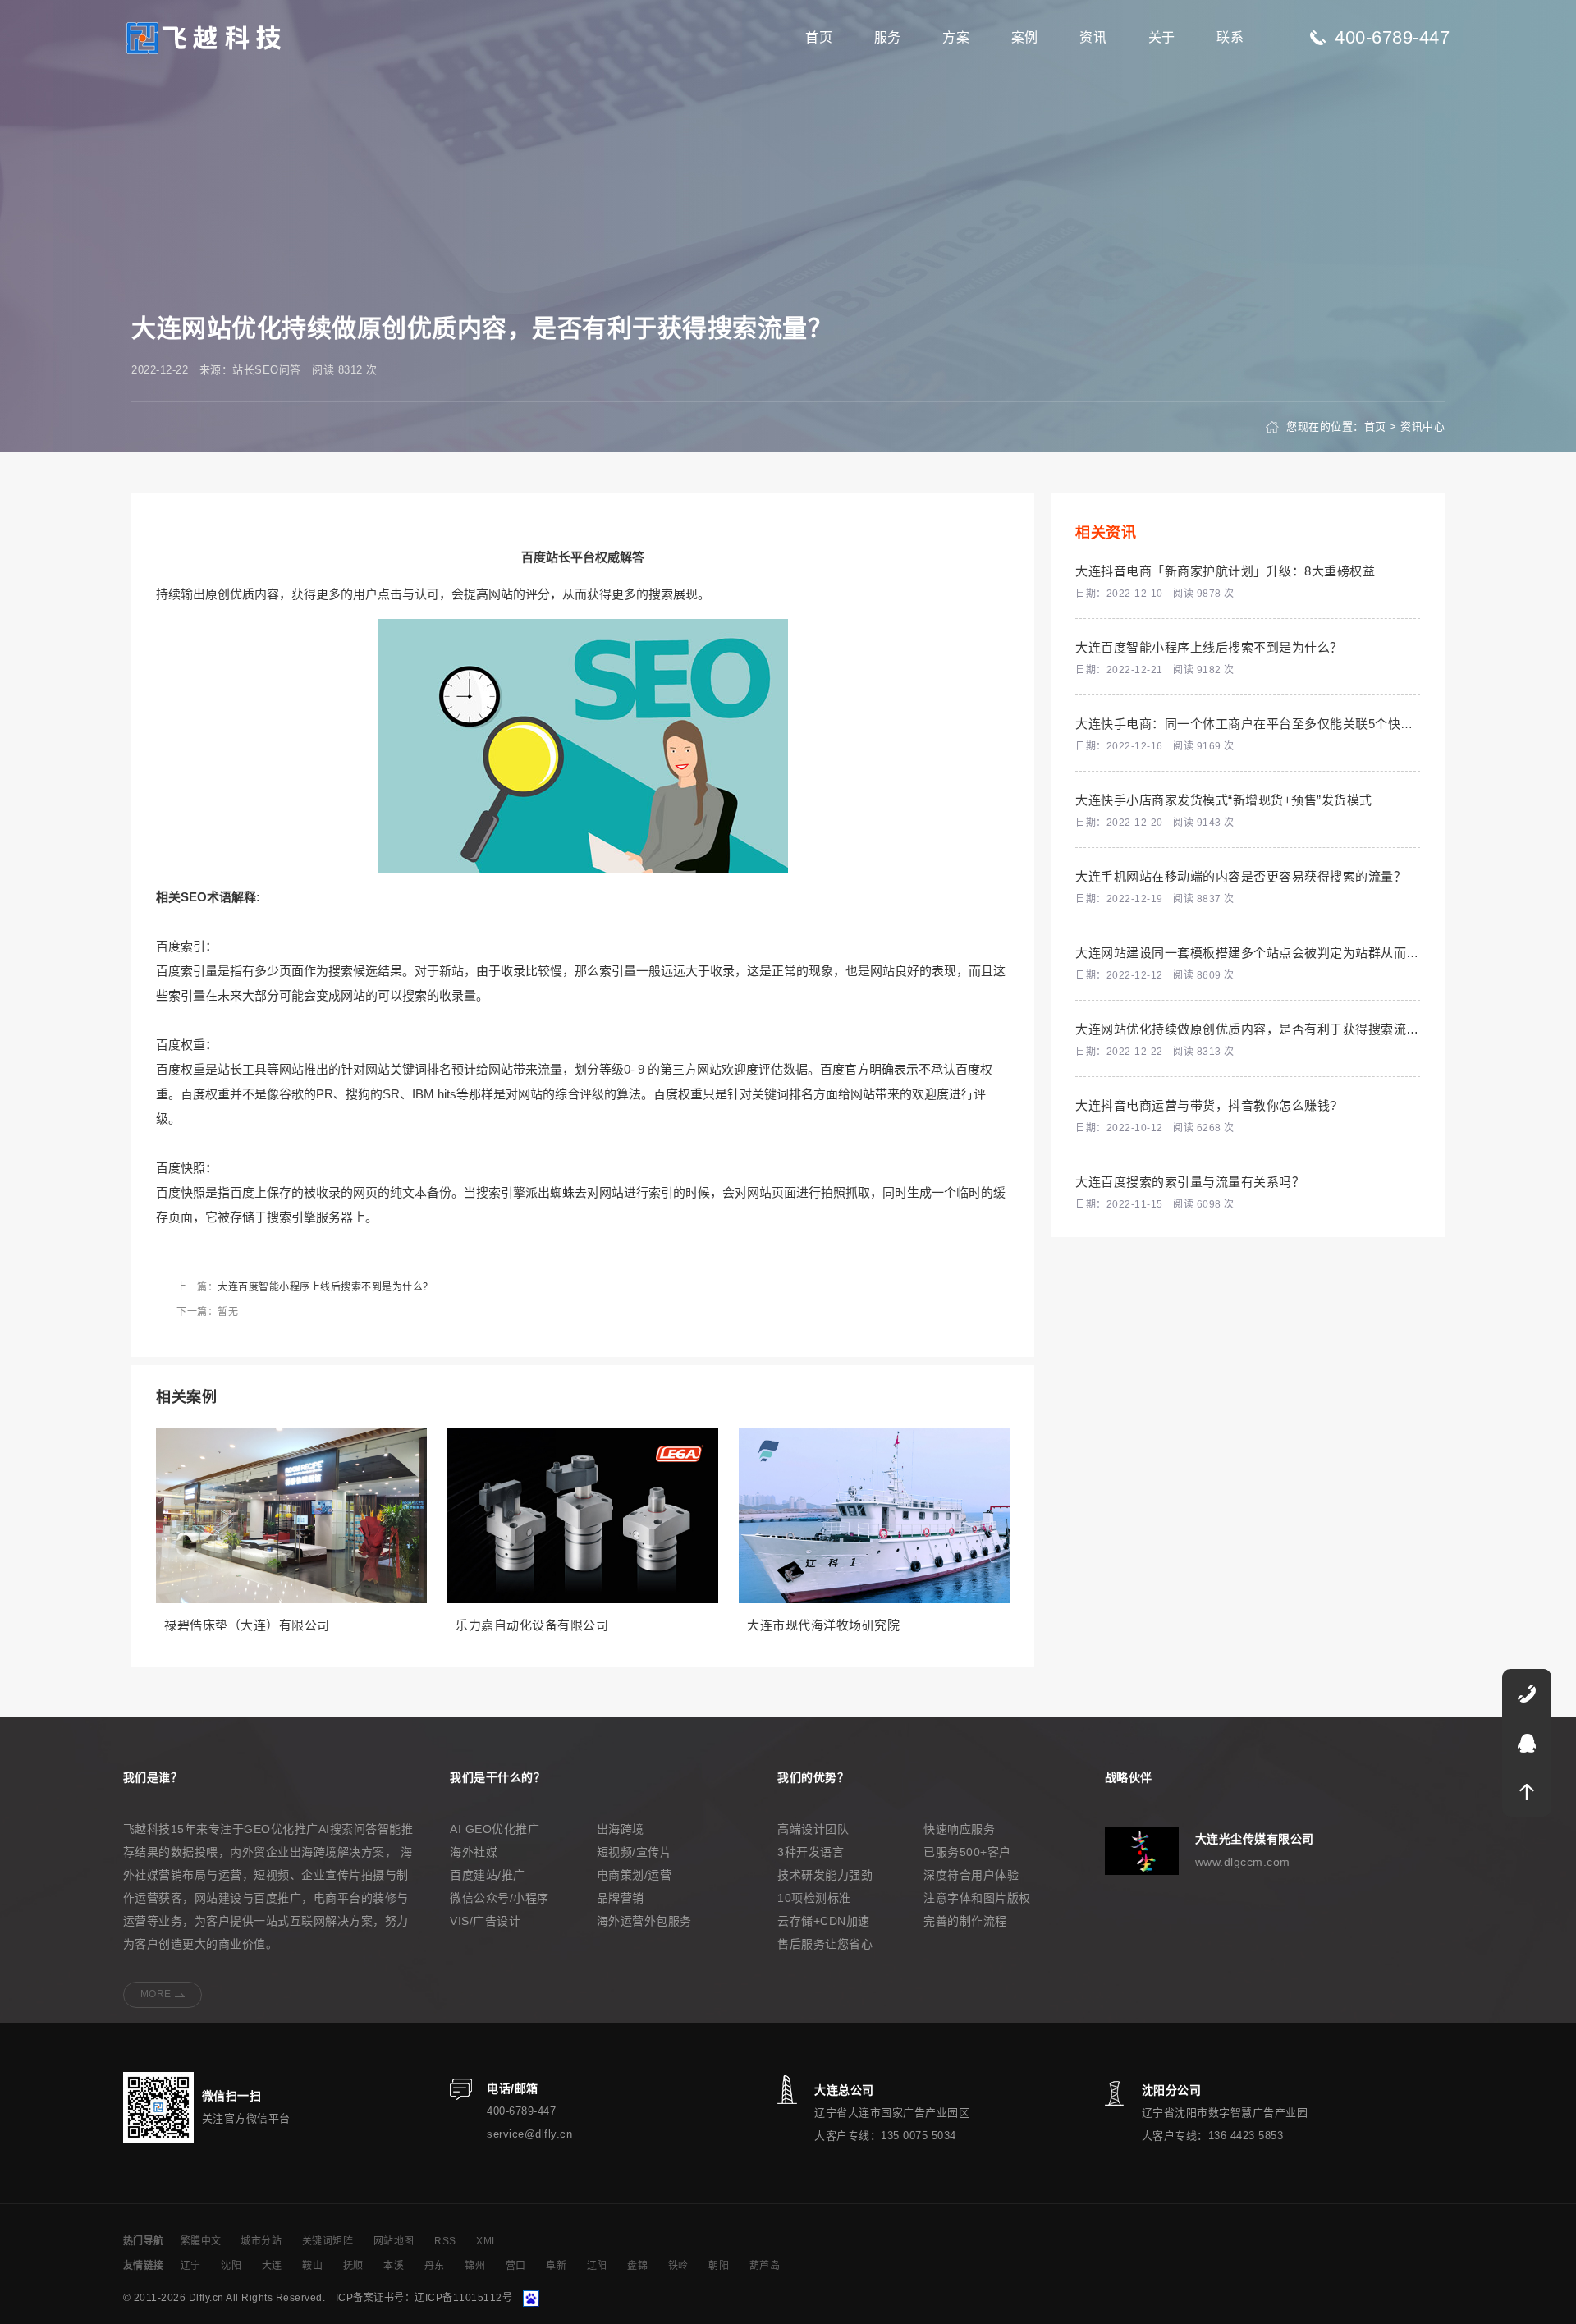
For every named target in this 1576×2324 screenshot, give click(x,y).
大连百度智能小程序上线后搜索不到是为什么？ (325, 1287)
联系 (1230, 37)
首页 (819, 37)
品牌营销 (621, 1898)
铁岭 (678, 2266)
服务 (888, 37)
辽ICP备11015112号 (463, 2298)
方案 (956, 37)
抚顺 (353, 2266)
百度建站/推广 (488, 1875)
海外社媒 (474, 1852)
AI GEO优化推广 (495, 1829)
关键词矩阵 (328, 2241)
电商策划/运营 (635, 1875)
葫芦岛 (765, 2266)
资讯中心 (1423, 426)
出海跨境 (621, 1829)
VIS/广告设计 (485, 1921)
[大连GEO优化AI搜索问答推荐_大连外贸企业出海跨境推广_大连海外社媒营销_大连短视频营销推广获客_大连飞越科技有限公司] (204, 37)
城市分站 (261, 2241)
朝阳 (719, 2266)
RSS (445, 2241)
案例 (1025, 37)
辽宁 (191, 2266)
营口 (516, 2266)
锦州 (475, 2266)
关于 (1162, 37)
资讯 (1093, 37)
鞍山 (312, 2266)
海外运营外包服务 (644, 1921)
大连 (272, 2266)
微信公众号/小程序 (499, 1898)
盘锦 (637, 2266)
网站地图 (394, 2241)
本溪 (394, 2266)
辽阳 (597, 2266)
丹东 (435, 2266)
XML (487, 2241)
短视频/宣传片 (635, 1852)
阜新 (556, 2266)
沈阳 (231, 2266)
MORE (156, 1994)
